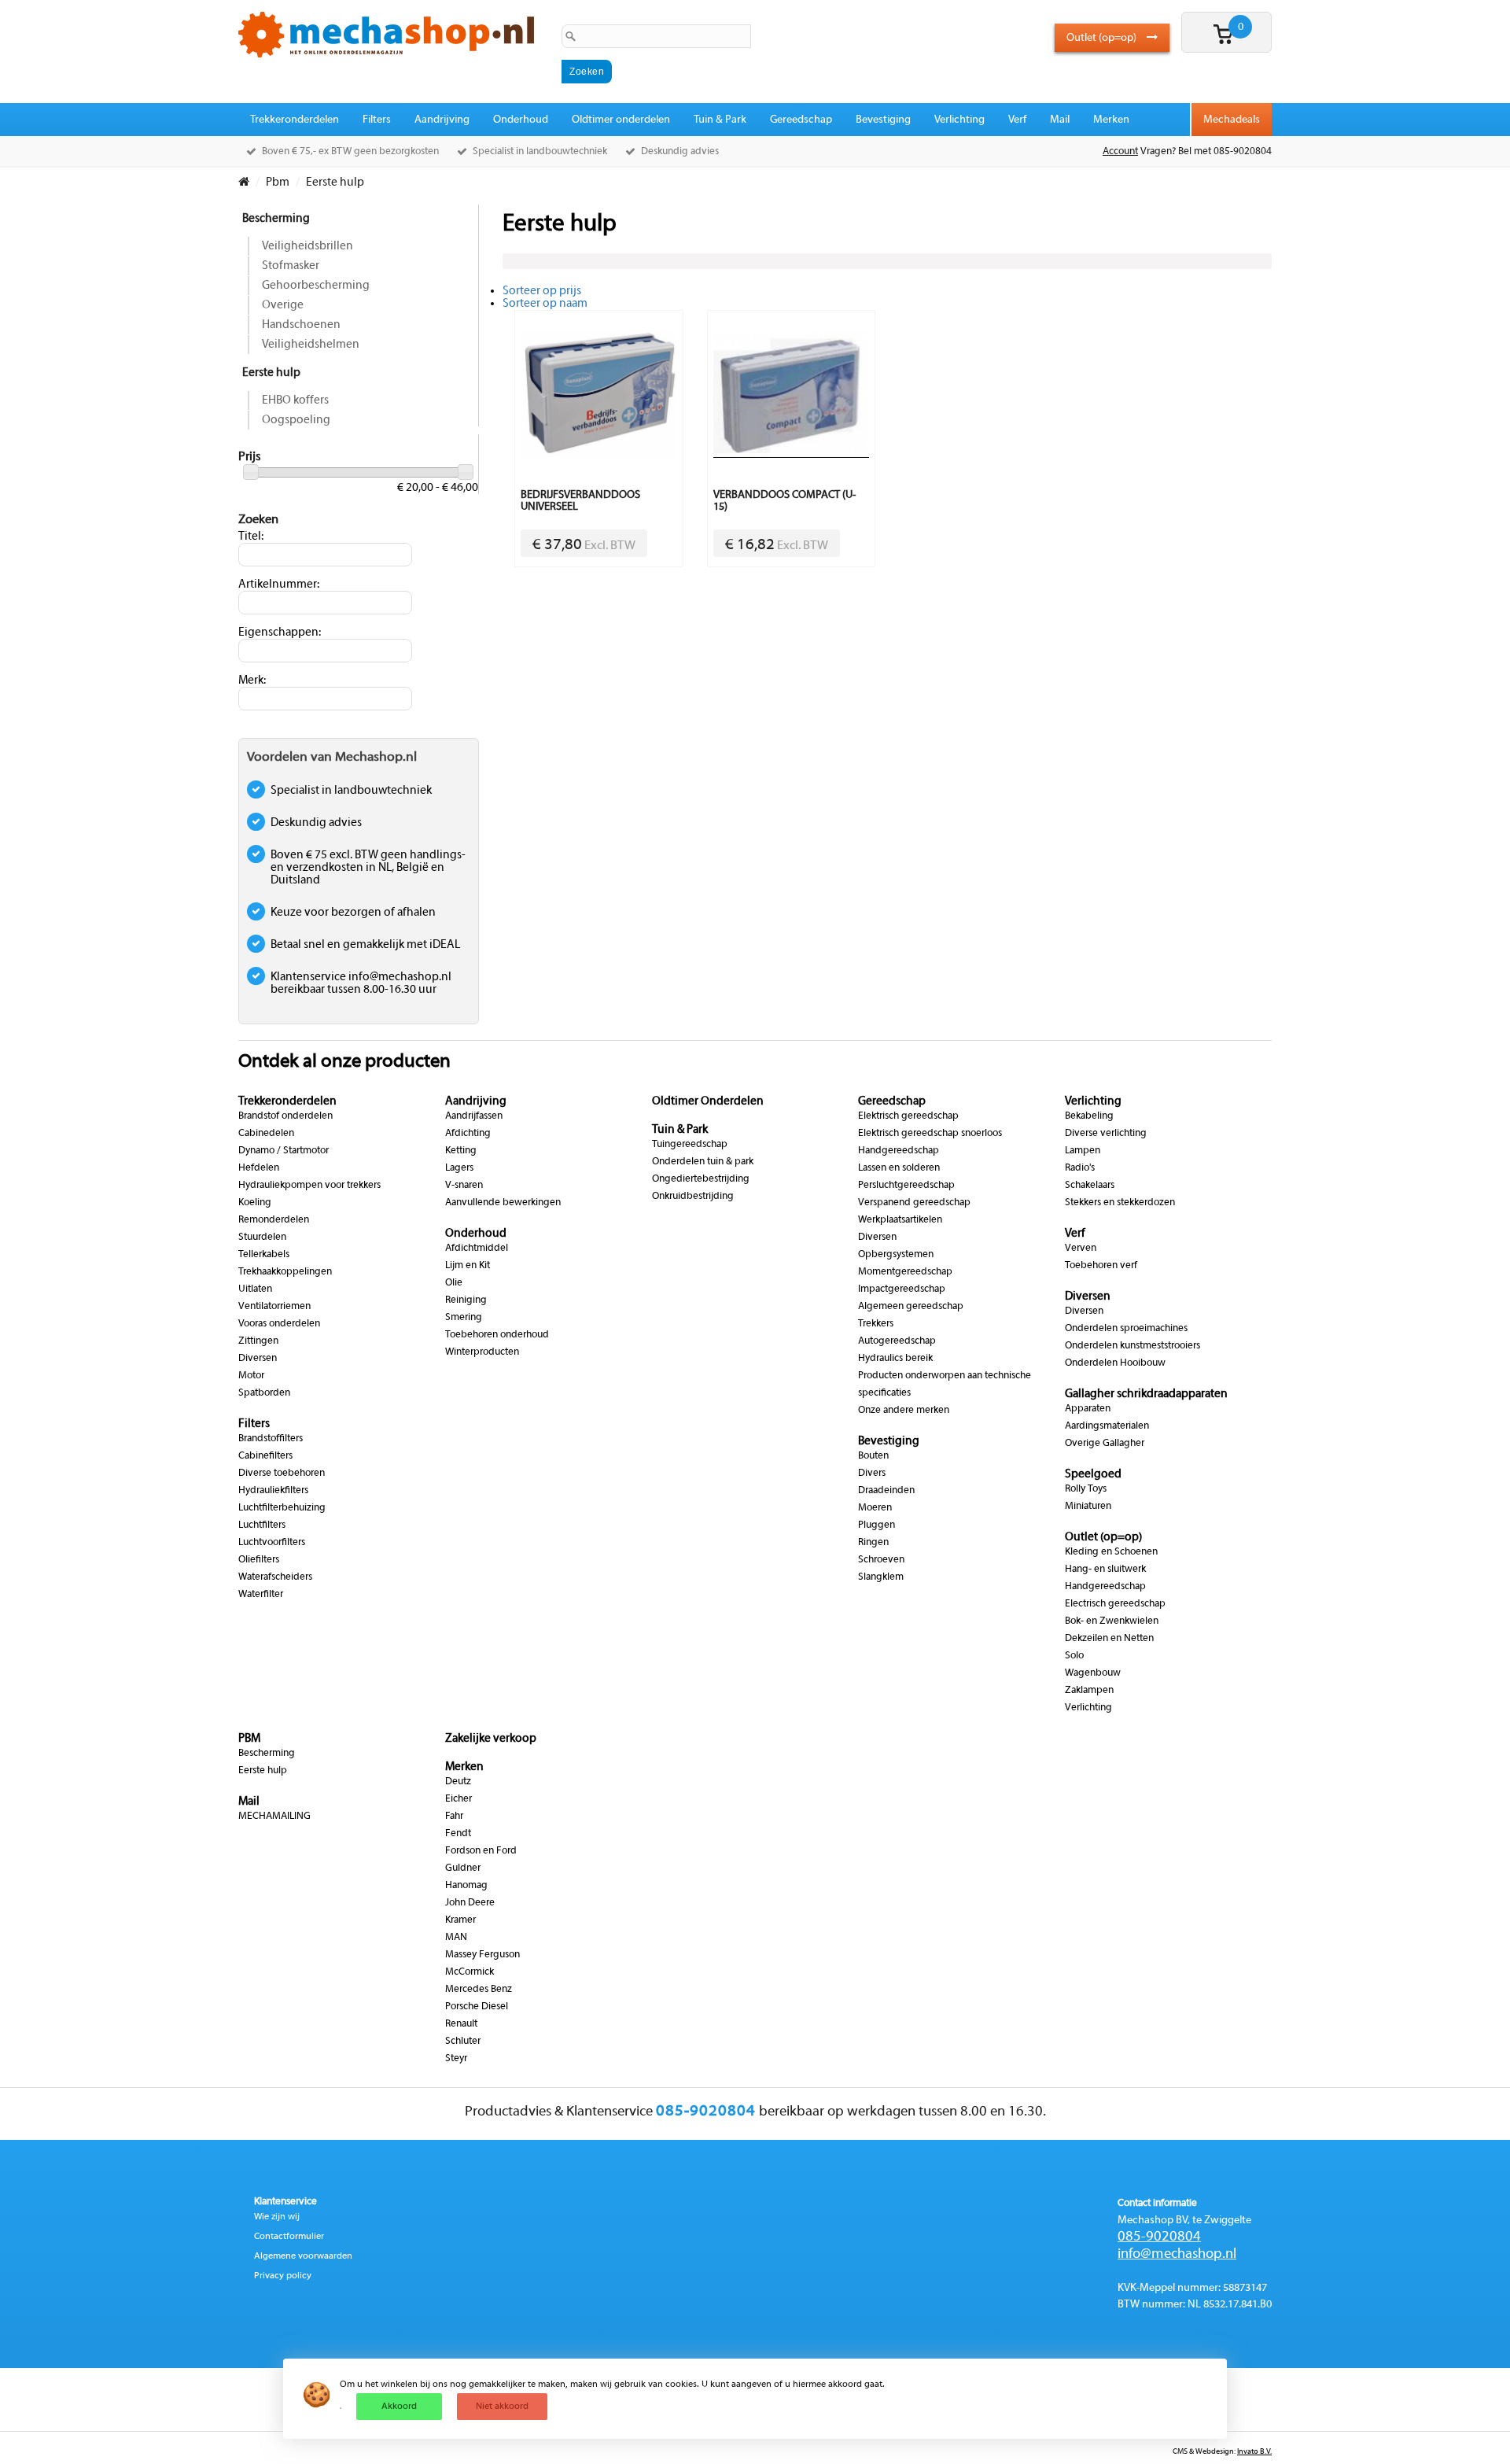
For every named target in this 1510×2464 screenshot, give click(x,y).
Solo (1074, 1656)
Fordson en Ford (481, 1851)
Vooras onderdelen (279, 1324)
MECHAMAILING (274, 1817)
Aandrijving (442, 120)
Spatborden (264, 1393)
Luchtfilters (262, 1525)
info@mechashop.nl (1177, 2254)
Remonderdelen (274, 1220)
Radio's (1080, 1168)
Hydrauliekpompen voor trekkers (309, 1186)
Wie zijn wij (277, 2217)
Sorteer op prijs (542, 291)
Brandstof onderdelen (285, 1116)
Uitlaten (255, 1289)
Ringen (873, 1543)
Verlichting (959, 120)
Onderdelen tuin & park (703, 1162)
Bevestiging (883, 120)
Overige (283, 305)
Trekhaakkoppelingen (285, 1272)
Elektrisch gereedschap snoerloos (930, 1134)
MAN (456, 1938)
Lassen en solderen (899, 1168)
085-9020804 (1159, 2237)
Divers (872, 1474)
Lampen (1083, 1151)
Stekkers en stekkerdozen (1120, 1203)
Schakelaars (1090, 1186)
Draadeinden (886, 1491)
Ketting (461, 1151)
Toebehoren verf (1101, 1266)
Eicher (459, 1799)
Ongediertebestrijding (701, 1179)
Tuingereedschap (690, 1145)
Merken (1111, 120)
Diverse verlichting (1106, 1134)
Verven (1081, 1249)
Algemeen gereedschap (911, 1307)
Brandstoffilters (271, 1439)
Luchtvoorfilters (272, 1543)
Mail (1060, 120)
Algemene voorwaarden (303, 2256)
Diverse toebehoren (282, 1474)
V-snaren (464, 1186)
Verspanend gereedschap (914, 1203)
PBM (249, 1739)
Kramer (460, 1920)
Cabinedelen (266, 1134)
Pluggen (877, 1525)
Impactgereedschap (902, 1289)
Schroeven (881, 1560)
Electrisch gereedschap (1115, 1604)
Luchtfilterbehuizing (282, 1508)
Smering (464, 1318)
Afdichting (468, 1134)
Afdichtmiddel (477, 1249)
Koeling (255, 1203)
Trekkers (876, 1324)
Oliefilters (259, 1560)
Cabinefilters (265, 1456)
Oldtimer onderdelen (621, 120)
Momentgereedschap (905, 1272)
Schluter (463, 2042)
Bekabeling (1089, 1116)
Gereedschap (801, 120)
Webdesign (1215, 2452)
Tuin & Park (720, 120)
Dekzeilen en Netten (1109, 1639)
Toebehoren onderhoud (497, 1335)
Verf (1017, 120)
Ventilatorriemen (274, 1307)
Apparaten (1088, 1409)
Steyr (456, 2059)
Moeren (875, 1508)
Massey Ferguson (482, 1955)
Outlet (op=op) (1103, 38)
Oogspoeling (296, 420)
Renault (461, 2024)
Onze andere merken (904, 1411)
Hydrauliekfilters (273, 1491)
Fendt (458, 1834)
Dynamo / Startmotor (284, 1151)
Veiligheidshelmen (311, 345)
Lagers (459, 1168)
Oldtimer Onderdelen (708, 1101)
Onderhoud (521, 120)
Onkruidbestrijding (693, 1197)
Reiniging (466, 1300)
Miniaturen (1088, 1507)
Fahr (454, 1817)
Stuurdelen (262, 1238)
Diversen (258, 1359)
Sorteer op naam (545, 304)
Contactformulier (289, 2237)
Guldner (463, 1868)
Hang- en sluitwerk (1105, 1570)
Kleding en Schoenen (1111, 1552)
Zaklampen (1089, 1691)
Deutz (458, 1782)
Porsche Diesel (477, 2007)
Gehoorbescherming (316, 286)
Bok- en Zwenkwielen (1112, 1621)
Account (1120, 152)
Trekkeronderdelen (295, 120)
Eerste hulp (271, 373)
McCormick (470, 1972)
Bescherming (276, 219)
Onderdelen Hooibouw (1115, 1363)
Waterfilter (261, 1595)
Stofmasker (291, 266)
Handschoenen (301, 325)
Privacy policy (283, 2276)
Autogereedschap (897, 1341)
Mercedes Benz (479, 1990)
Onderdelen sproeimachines (1126, 1329)
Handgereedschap (899, 1151)
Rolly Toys (1086, 1489)
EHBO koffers (295, 400)
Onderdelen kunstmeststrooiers (1132, 1346)
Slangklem (881, 1577)
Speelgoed (1093, 1474)
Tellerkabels (264, 1255)
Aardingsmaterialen (1107, 1426)
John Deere (470, 1903)
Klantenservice (285, 2202)
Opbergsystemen (896, 1255)
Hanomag (466, 1886)
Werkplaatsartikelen (900, 1220)
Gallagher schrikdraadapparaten (1146, 1394)
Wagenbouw (1093, 1673)
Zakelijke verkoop (491, 1739)
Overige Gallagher (1105, 1444)
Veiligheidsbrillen (308, 246)
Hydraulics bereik (895, 1359)
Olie (454, 1283)
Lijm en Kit (468, 1266)
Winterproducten (482, 1352)
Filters (377, 120)
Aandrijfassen (474, 1116)
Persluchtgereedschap (906, 1186)
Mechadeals (1232, 120)
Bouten (873, 1456)
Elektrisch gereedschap (908, 1116)
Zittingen (258, 1341)
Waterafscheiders (275, 1577)
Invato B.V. (1254, 2452)
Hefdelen (259, 1168)
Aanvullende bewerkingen (503, 1203)
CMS (1180, 2452)
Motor (251, 1376)
